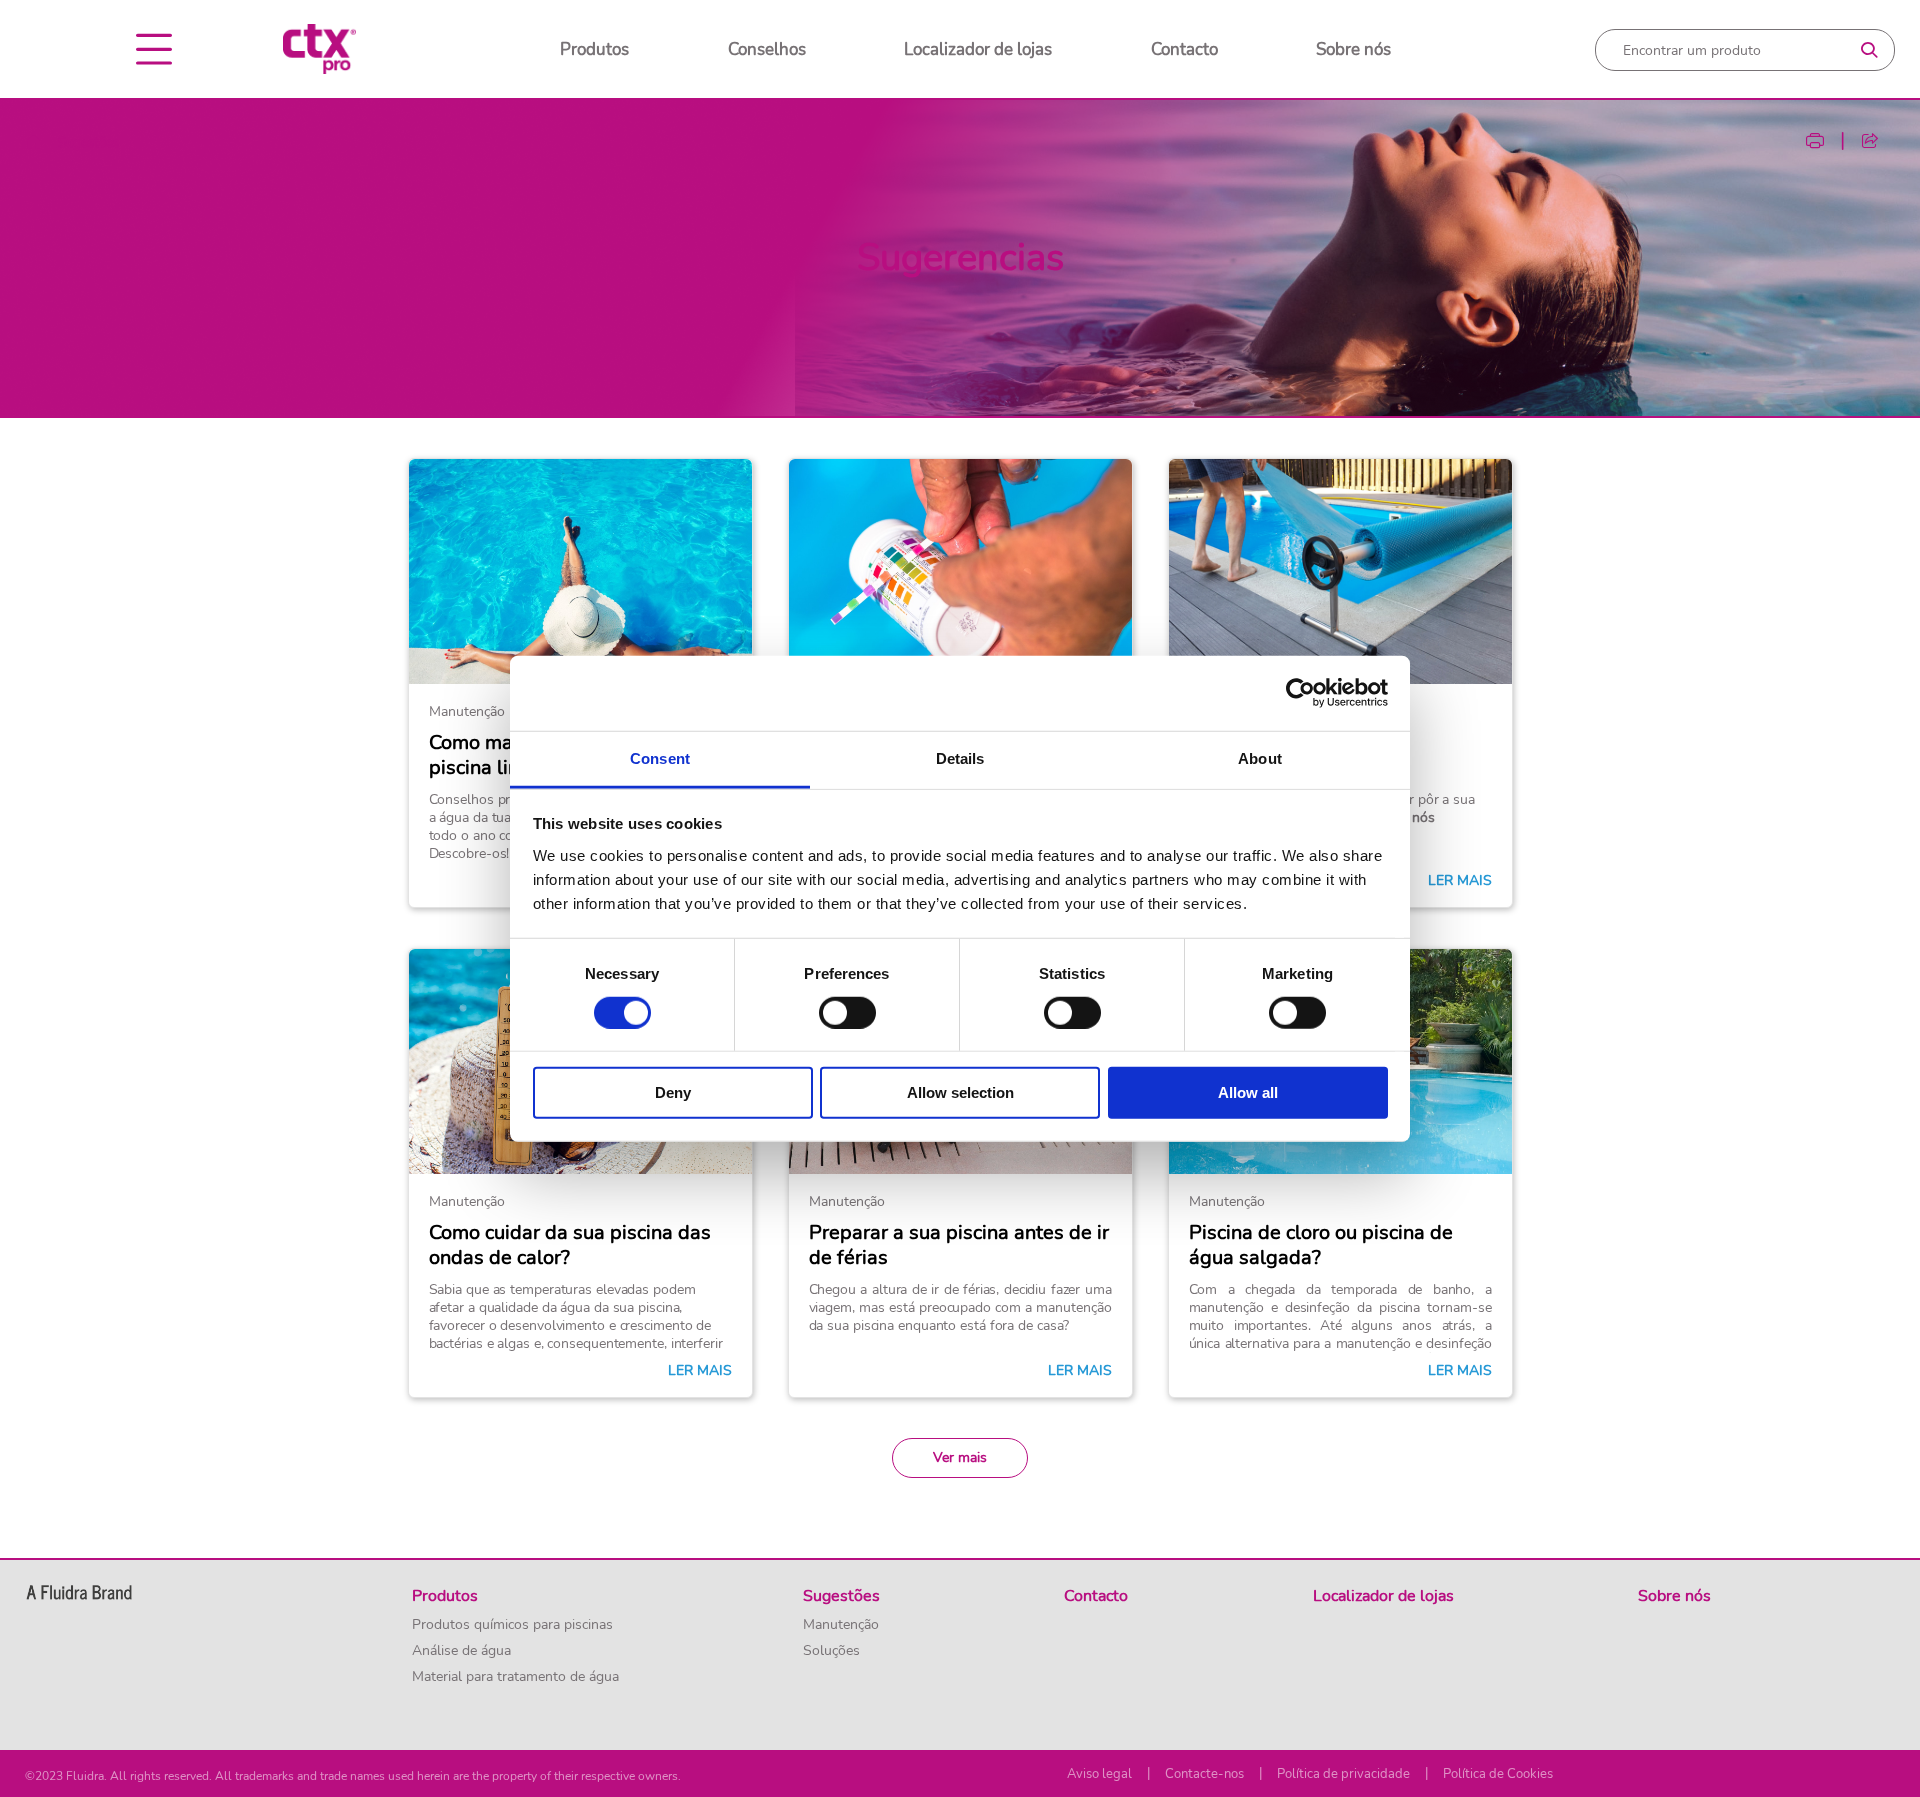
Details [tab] (960, 757)
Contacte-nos (1204, 1774)
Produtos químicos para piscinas (512, 1625)
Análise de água (461, 1651)
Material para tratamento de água (515, 1677)
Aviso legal (1099, 1774)
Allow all (1248, 1092)
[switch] (847, 1013)
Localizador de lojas (978, 49)
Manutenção (841, 1625)
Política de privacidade (1343, 1774)
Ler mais (1460, 881)
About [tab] (1260, 757)
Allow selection (960, 1092)
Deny (673, 1092)
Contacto (1184, 49)
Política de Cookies (1498, 1774)
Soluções (831, 1651)
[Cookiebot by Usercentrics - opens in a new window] (1300, 693)
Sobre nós (1353, 49)
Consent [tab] (660, 757)
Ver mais (960, 1457)
